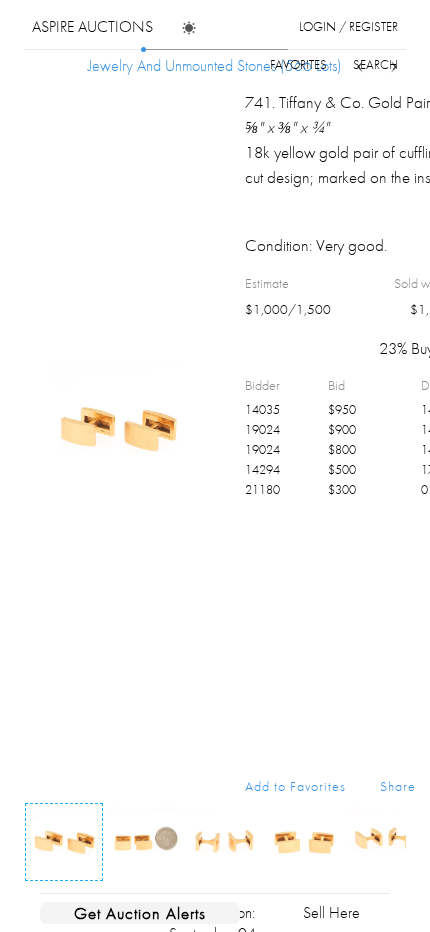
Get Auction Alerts (140, 913)
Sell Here (331, 912)
